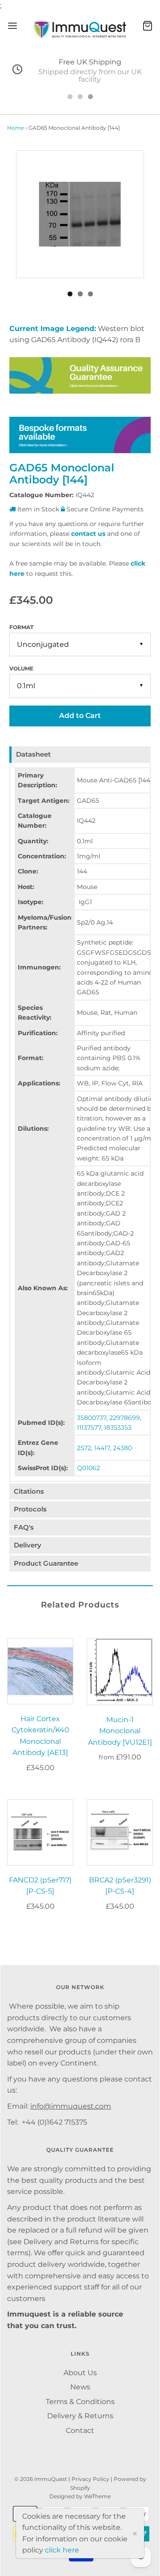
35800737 (92, 1418)
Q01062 (88, 1468)
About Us (80, 2373)
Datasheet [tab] (33, 754)
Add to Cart (80, 716)
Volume (21, 668)
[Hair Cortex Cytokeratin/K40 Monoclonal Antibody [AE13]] (40, 1671)
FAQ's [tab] (24, 1527)
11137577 (89, 1428)
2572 (84, 1448)
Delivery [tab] (28, 1545)
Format (21, 627)
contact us (88, 534)
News (80, 2387)
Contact (80, 2430)
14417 (102, 1448)
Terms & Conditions (80, 2402)
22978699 (125, 1418)
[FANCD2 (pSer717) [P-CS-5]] (40, 1832)
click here (62, 2550)
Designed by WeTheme (80, 2496)
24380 (122, 1448)
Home (16, 128)
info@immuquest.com (71, 2106)
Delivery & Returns (80, 2416)
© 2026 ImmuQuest (41, 2479)
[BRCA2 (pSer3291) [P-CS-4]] (120, 1832)
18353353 (118, 1428)
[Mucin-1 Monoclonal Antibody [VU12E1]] (120, 1672)
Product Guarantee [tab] (46, 1563)
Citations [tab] (29, 1491)
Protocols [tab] (30, 1509)
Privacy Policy (90, 2479)
